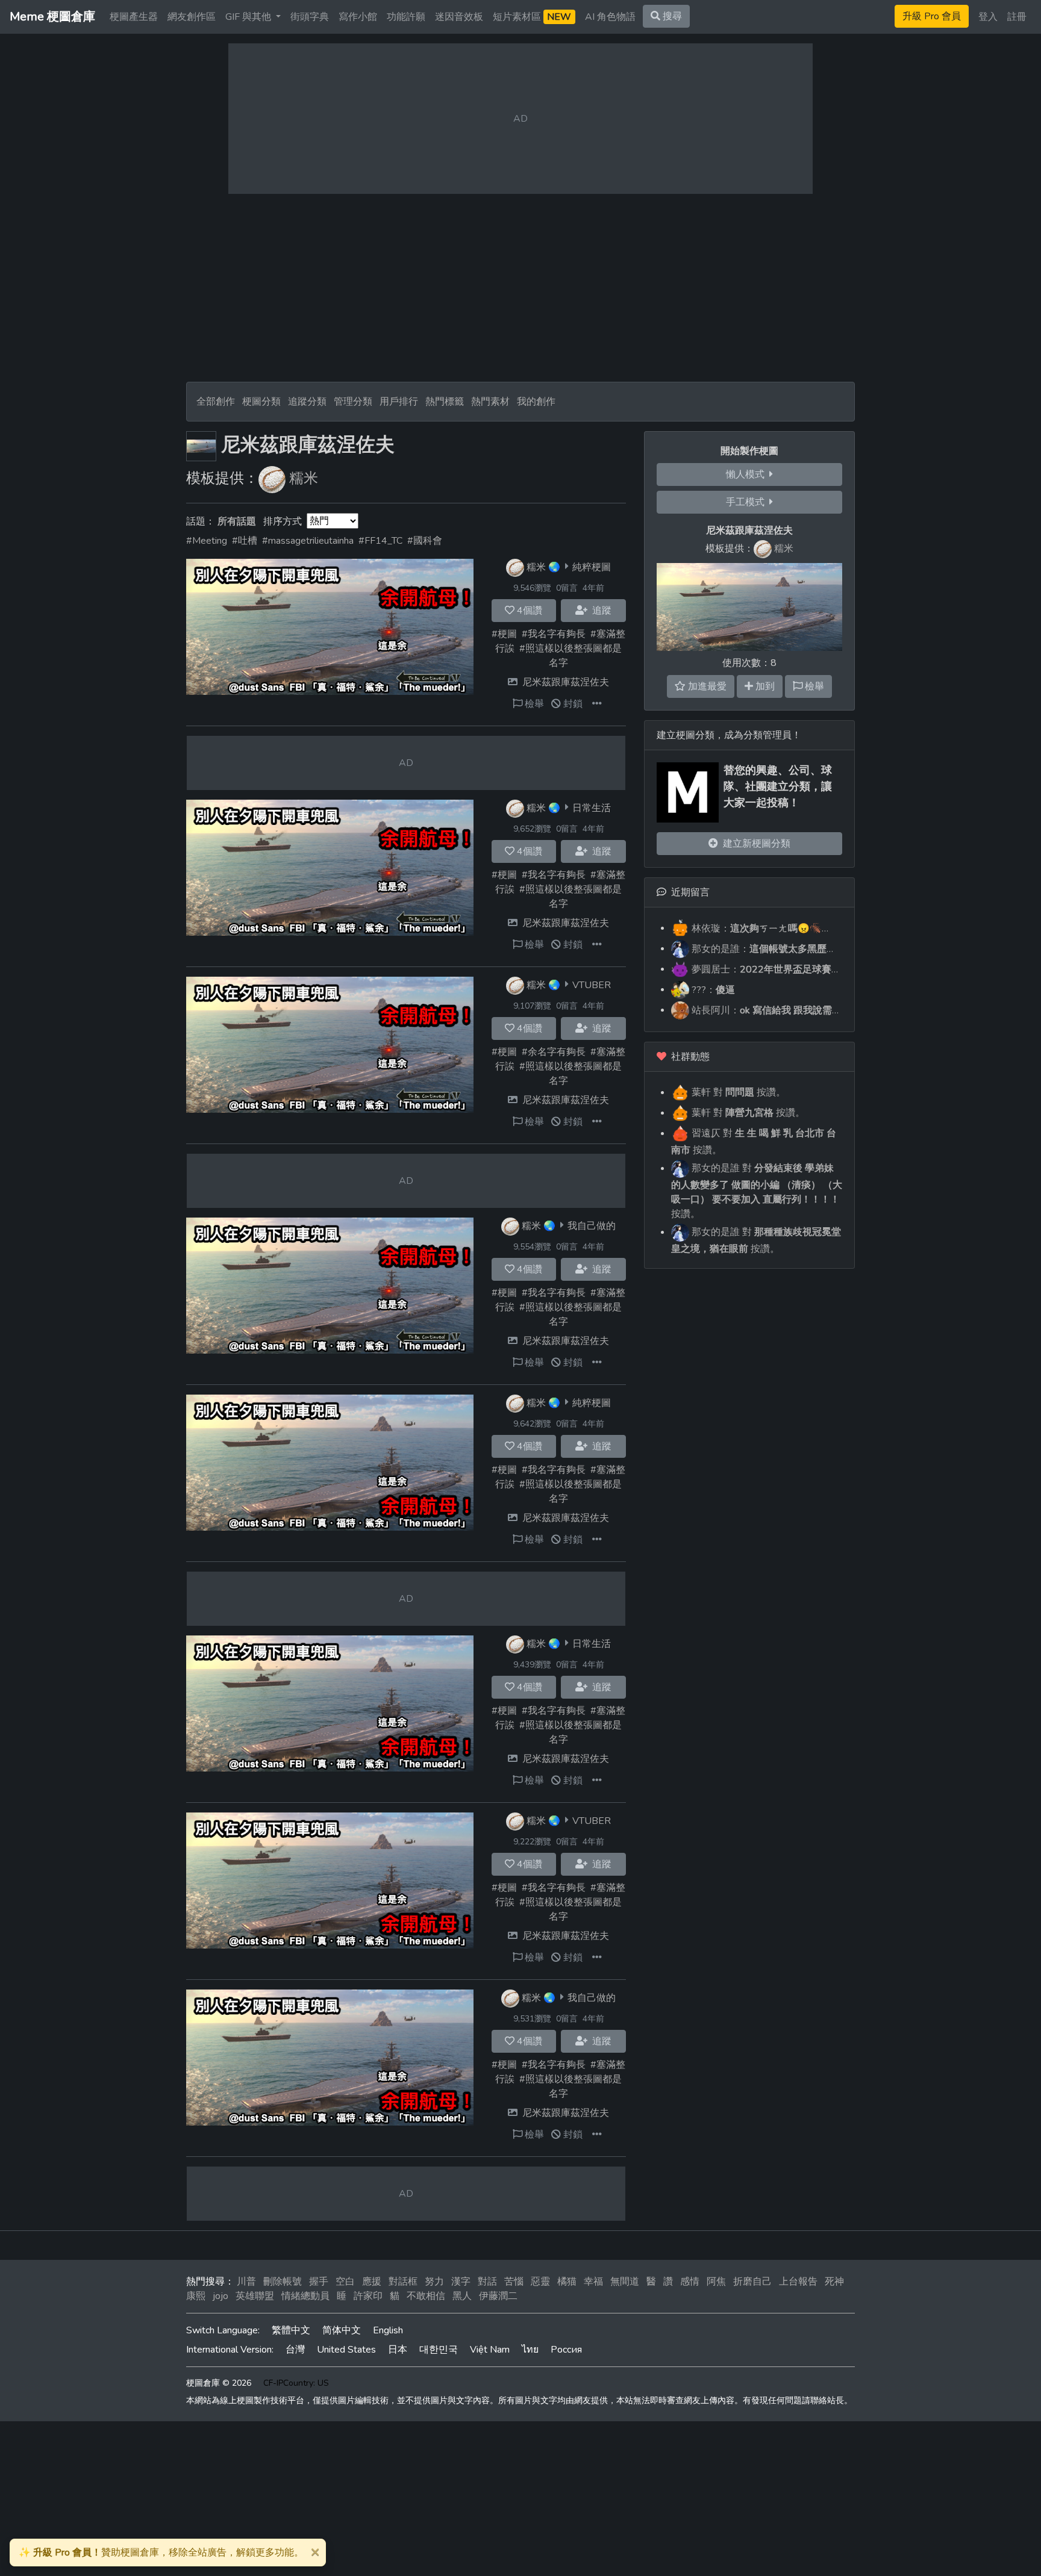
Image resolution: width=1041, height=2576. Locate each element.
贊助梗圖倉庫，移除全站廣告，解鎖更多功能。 (161, 2553)
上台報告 (798, 2282)
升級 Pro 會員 (932, 16)
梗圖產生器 (134, 17)
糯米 (304, 478)
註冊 (1017, 17)
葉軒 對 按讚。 (737, 1092)
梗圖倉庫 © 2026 (219, 2383)
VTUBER (592, 985)
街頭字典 (310, 17)
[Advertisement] (520, 288)
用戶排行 (399, 402)
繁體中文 (291, 2330)
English (388, 2330)
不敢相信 (426, 2296)
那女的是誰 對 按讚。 (757, 1191)
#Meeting (207, 541)
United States (346, 2350)
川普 (246, 2282)
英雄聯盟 (255, 2296)
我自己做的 (592, 1225)
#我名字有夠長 (554, 634)
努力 (434, 2282)
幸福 (593, 2282)
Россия (566, 2350)
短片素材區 (532, 17)
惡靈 (540, 2282)
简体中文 (342, 2330)
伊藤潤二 (498, 2296)
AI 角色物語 (610, 17)
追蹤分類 (307, 402)
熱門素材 (490, 402)
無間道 (625, 2282)
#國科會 (425, 541)
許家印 (368, 2296)
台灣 (295, 2350)
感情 (690, 2282)
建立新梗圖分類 (754, 844)
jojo (220, 2296)
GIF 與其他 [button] (249, 17)
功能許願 (406, 17)
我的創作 (536, 402)
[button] (597, 704)
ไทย (530, 2350)
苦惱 (514, 2282)
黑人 (462, 2296)
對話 (487, 2282)
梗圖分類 (261, 402)
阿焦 (716, 2282)
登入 (988, 17)
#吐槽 (245, 541)
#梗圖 (504, 634)
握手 (319, 2282)
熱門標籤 (445, 402)
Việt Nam (490, 2350)
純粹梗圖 (592, 567)
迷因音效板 (459, 17)
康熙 (196, 2296)
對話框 (403, 2282)
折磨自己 (752, 2282)
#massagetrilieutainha (308, 541)
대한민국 (439, 2350)
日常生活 (592, 807)
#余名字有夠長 (554, 1052)
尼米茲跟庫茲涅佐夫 (566, 682)
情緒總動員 (305, 2296)
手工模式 (748, 502)
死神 (834, 2282)
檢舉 (533, 704)
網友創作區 (192, 17)
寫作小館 (358, 17)
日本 (398, 2350)
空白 (345, 2282)
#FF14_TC (380, 541)
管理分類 (353, 402)
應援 (372, 2282)
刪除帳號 (283, 2282)
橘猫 (567, 2282)
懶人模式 (748, 474)
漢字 (461, 2282)
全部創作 (216, 402)
